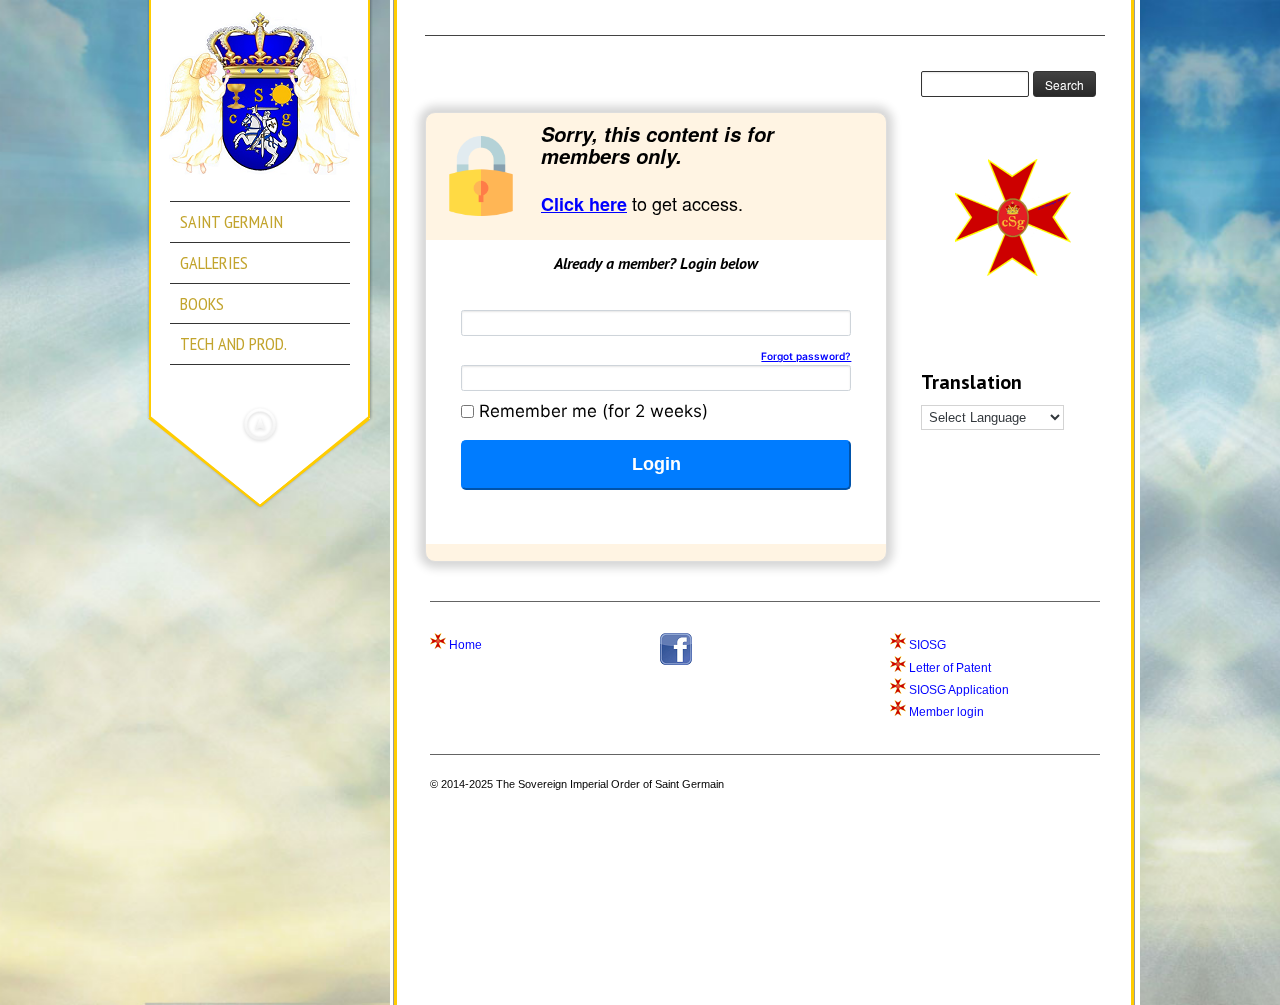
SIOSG (927, 645)
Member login (946, 712)
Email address (518, 301)
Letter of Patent (950, 668)
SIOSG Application (959, 690)
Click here (584, 204)
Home (465, 645)
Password (656, 356)
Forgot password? (806, 356)
